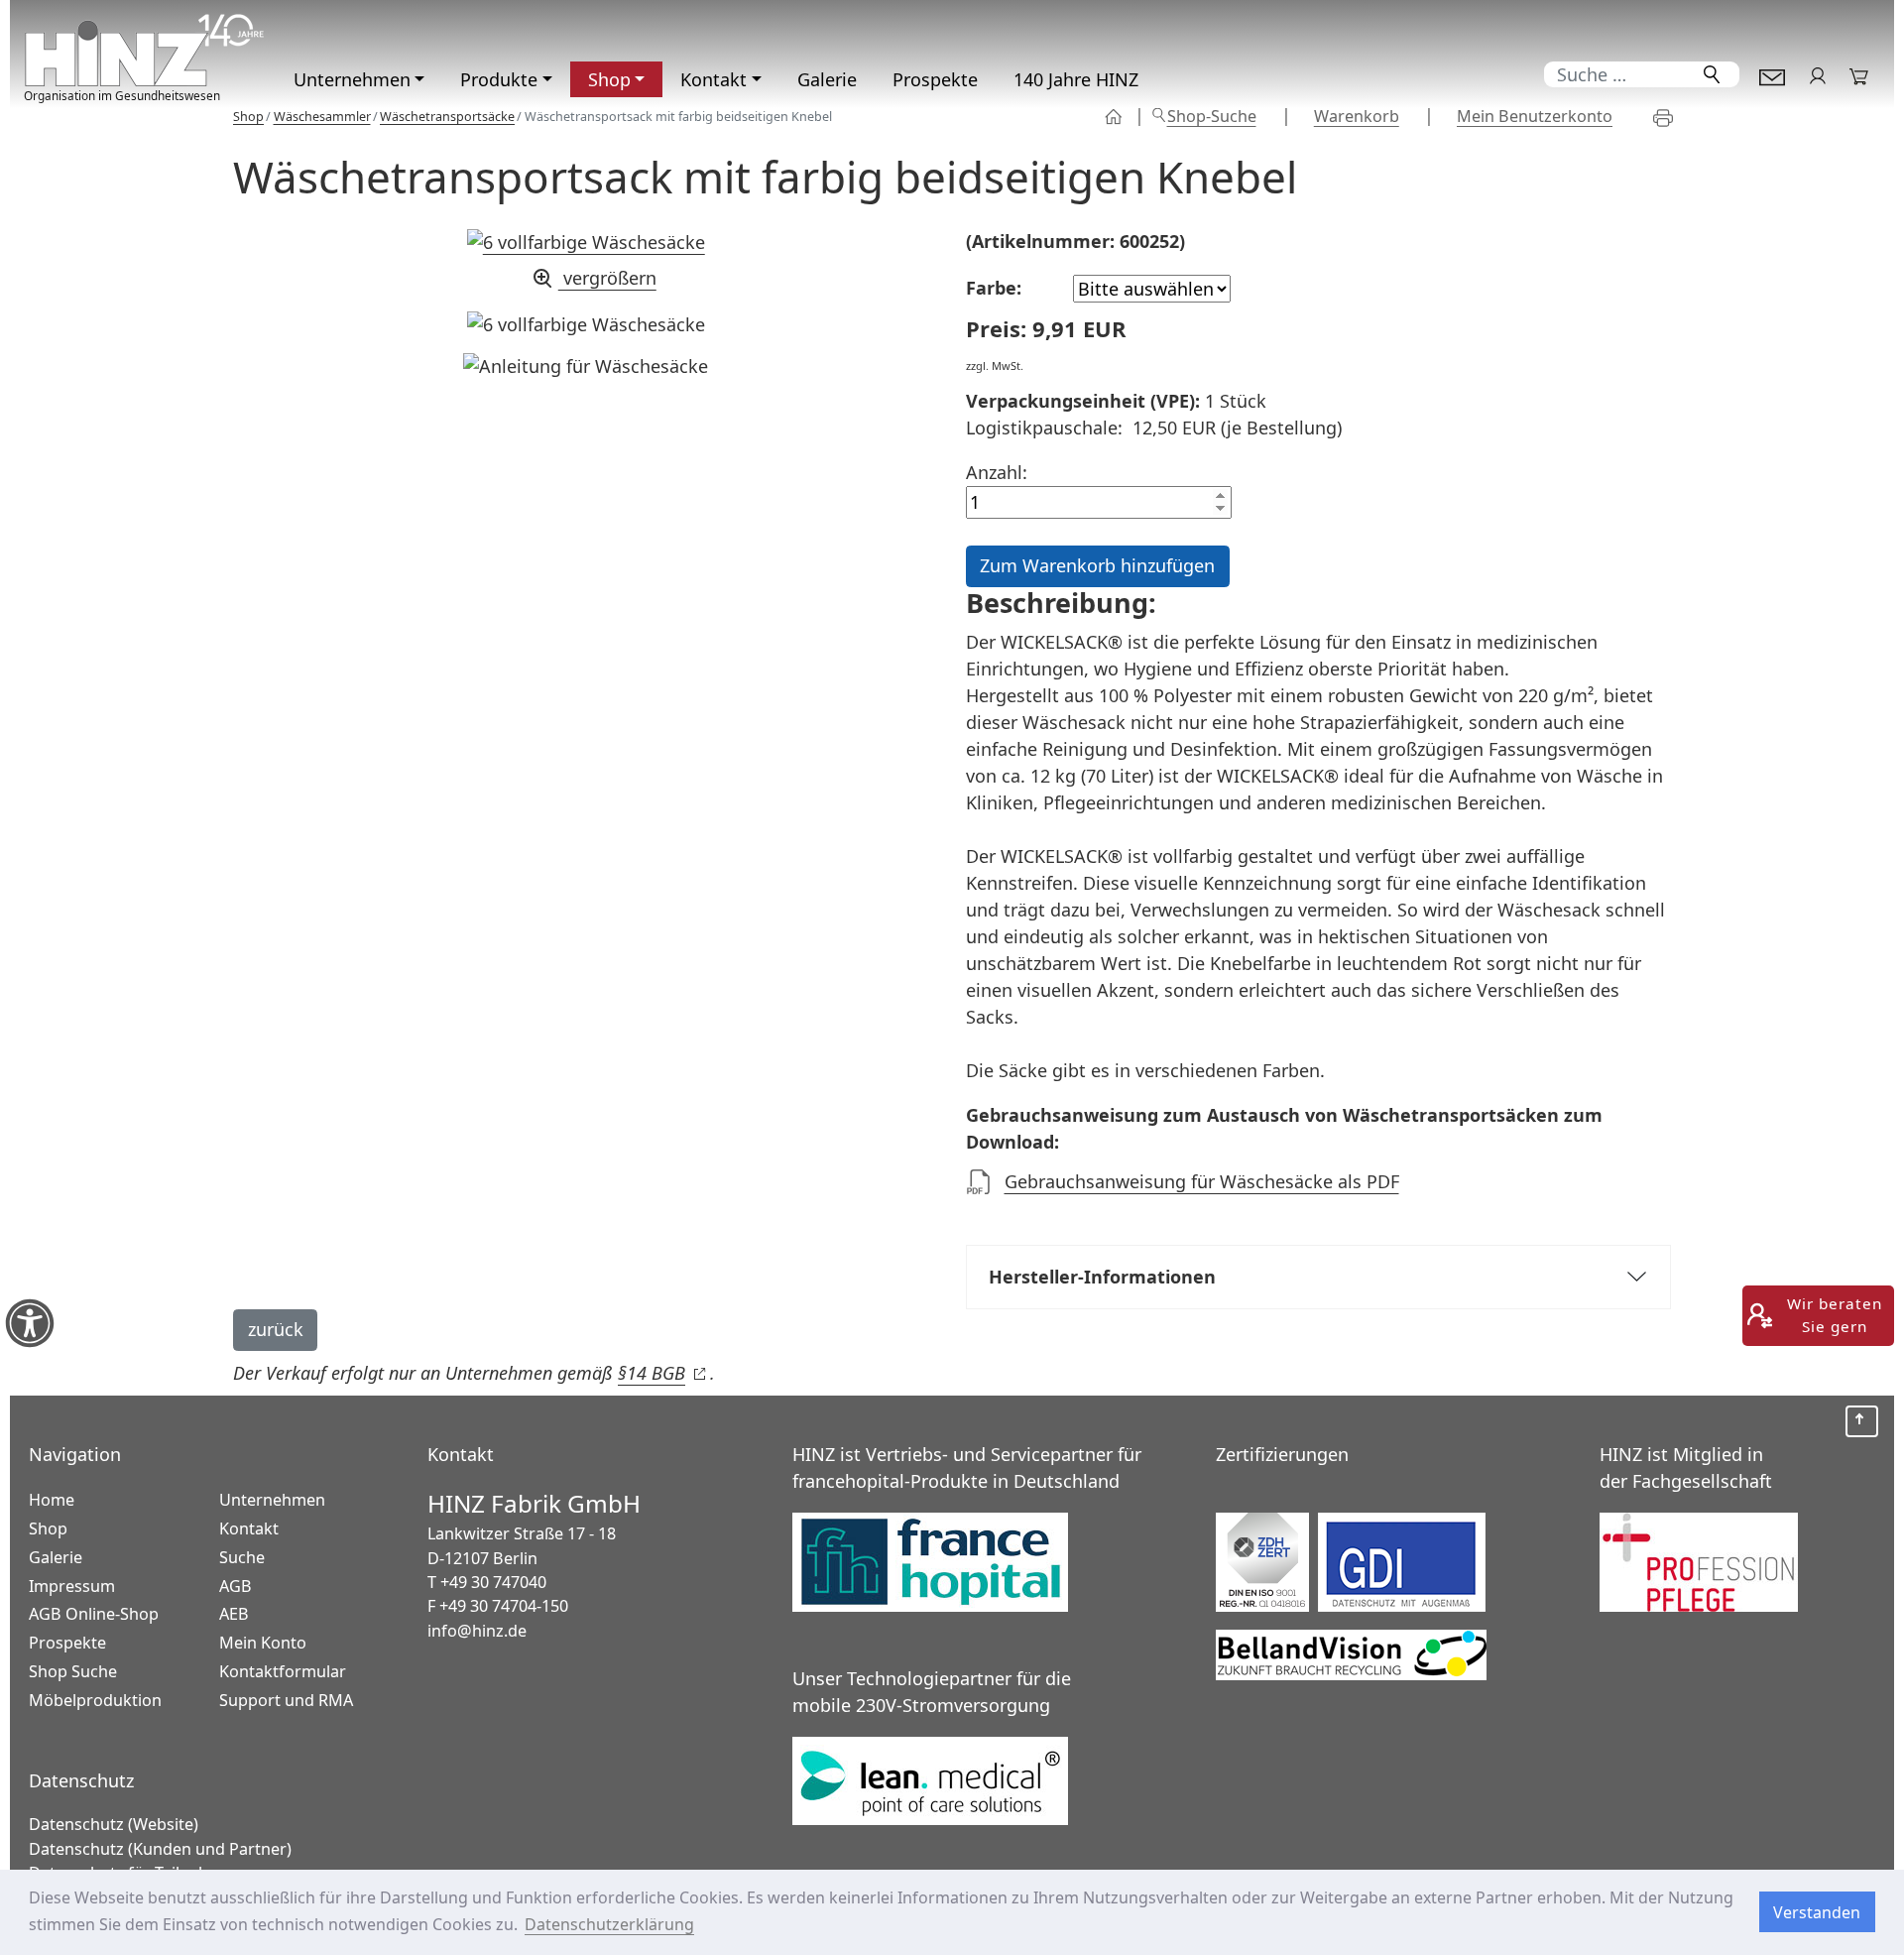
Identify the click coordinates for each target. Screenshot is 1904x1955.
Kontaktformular (1772, 75)
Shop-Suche (1212, 116)
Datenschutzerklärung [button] (609, 1924)
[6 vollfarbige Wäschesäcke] (586, 325)
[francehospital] (930, 1558)
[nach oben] (1861, 1421)
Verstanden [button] (1817, 1912)
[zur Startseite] (145, 50)
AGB (236, 1586)
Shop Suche (73, 1671)
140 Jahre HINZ (1076, 79)
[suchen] (1713, 74)
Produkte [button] (499, 79)
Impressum (72, 1586)
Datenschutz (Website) (114, 1824)
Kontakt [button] (714, 79)
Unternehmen (272, 1500)
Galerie (827, 79)
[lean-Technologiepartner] (930, 1776)
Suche (242, 1557)
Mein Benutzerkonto (1535, 116)
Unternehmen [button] (352, 79)
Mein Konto (1817, 75)
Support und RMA (286, 1700)
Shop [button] (609, 79)
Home (52, 1500)
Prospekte (935, 79)
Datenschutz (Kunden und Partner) (160, 1849)
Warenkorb (1860, 75)
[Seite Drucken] (1672, 118)
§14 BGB (661, 1373)
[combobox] (1615, 74)
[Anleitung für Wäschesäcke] (586, 367)
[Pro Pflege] (1699, 1558)
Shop (1114, 117)
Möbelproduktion (95, 1700)
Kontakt (249, 1528)
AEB (234, 1614)
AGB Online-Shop (94, 1614)
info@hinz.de (477, 1631)
